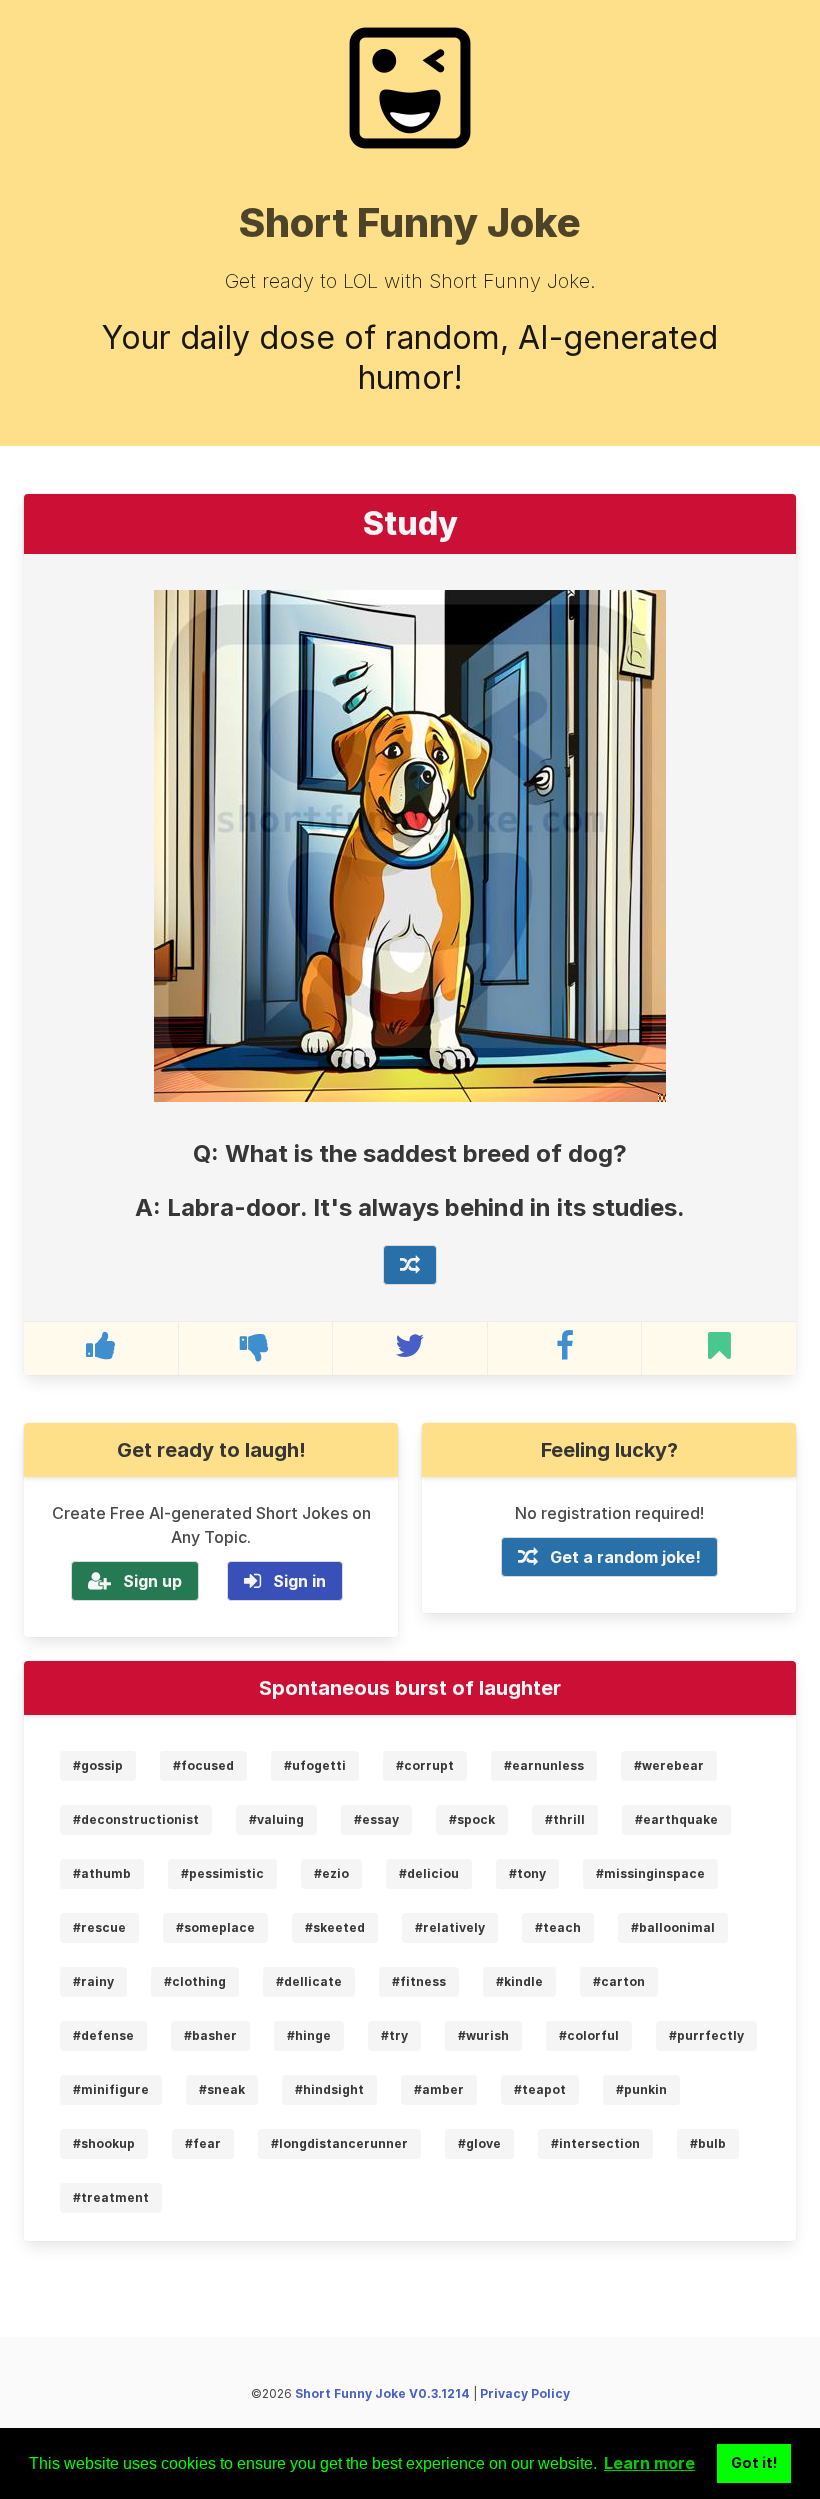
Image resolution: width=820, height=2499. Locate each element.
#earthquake (676, 1819)
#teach (558, 1927)
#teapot (540, 2089)
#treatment (111, 2197)
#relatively (450, 1927)
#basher (210, 2035)
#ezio (331, 1873)
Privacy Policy (525, 2393)
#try (394, 2035)
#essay (376, 1819)
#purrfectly (706, 2035)
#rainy (93, 1981)
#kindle (519, 1981)
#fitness (419, 1981)
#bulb (708, 2143)
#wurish (483, 2035)
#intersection (595, 2143)
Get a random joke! (625, 1557)
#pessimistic (222, 1873)
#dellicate (309, 1981)
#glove (479, 2143)
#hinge (309, 2035)
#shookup (104, 2143)
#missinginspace (650, 1873)
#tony (527, 1873)
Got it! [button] (754, 2462)
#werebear (669, 1765)
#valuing (276, 1819)
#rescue (99, 1927)
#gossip (98, 1765)
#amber (439, 2089)
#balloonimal (673, 1927)
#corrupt (425, 1765)
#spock (472, 1819)
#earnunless (544, 1765)
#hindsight (329, 2089)
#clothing (195, 1981)
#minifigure (111, 2089)
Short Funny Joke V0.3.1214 (382, 2393)
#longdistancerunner (339, 2143)
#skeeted (335, 1927)
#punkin (641, 2089)
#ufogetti (315, 1765)
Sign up (152, 1581)
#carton (619, 1981)
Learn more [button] (649, 2463)
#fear (203, 2143)
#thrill (565, 1819)
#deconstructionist (136, 1819)
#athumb (102, 1873)
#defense (103, 2035)
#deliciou (429, 1873)
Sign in (299, 1581)
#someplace (215, 1927)
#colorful (589, 2035)
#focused (203, 1765)
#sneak (222, 2089)
